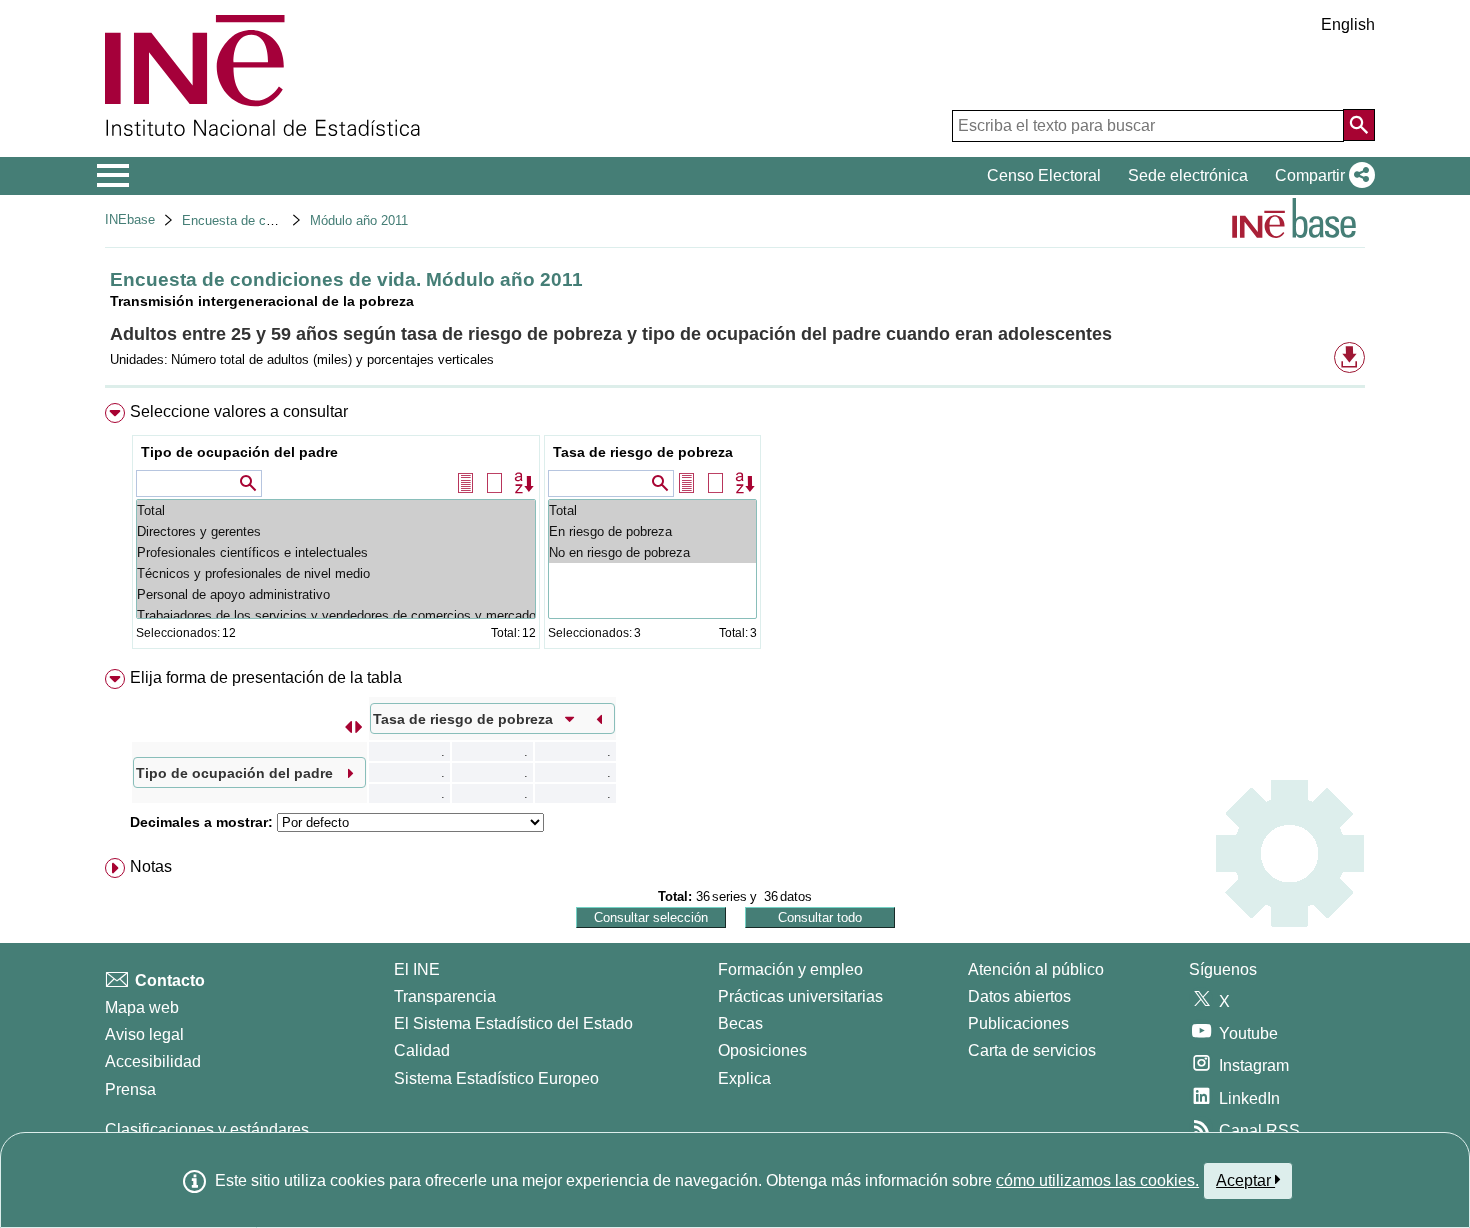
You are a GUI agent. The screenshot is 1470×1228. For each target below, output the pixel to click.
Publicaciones (1018, 1023)
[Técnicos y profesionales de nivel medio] (336, 573)
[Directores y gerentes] (336, 531)
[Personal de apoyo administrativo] (336, 594)
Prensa (130, 1089)
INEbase (130, 219)
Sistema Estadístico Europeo (496, 1078)
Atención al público (1036, 969)
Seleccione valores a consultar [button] (239, 411)
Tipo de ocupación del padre (239, 452)
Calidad (422, 1050)
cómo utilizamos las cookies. (1097, 1180)
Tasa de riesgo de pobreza (643, 452)
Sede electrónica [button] (1188, 175)
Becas (740, 1023)
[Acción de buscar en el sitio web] (1359, 125)
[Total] (336, 510)
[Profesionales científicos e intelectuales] (336, 552)
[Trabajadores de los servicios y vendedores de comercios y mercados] (336, 615)
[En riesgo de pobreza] (652, 531)
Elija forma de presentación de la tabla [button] (266, 677)
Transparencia (445, 996)
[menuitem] (735, 530)
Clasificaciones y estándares (207, 1129)
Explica (744, 1078)
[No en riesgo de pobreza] (652, 552)
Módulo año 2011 (359, 220)
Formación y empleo (790, 969)
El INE (417, 969)
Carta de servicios (1032, 1050)
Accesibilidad (153, 1061)
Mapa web (142, 1007)
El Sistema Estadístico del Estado (513, 1023)
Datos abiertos (1019, 996)
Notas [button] (151, 866)
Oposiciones (762, 1050)
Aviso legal (144, 1034)
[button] (1321, 176)
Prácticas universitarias (800, 996)
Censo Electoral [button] (1044, 175)
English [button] (1348, 24)
